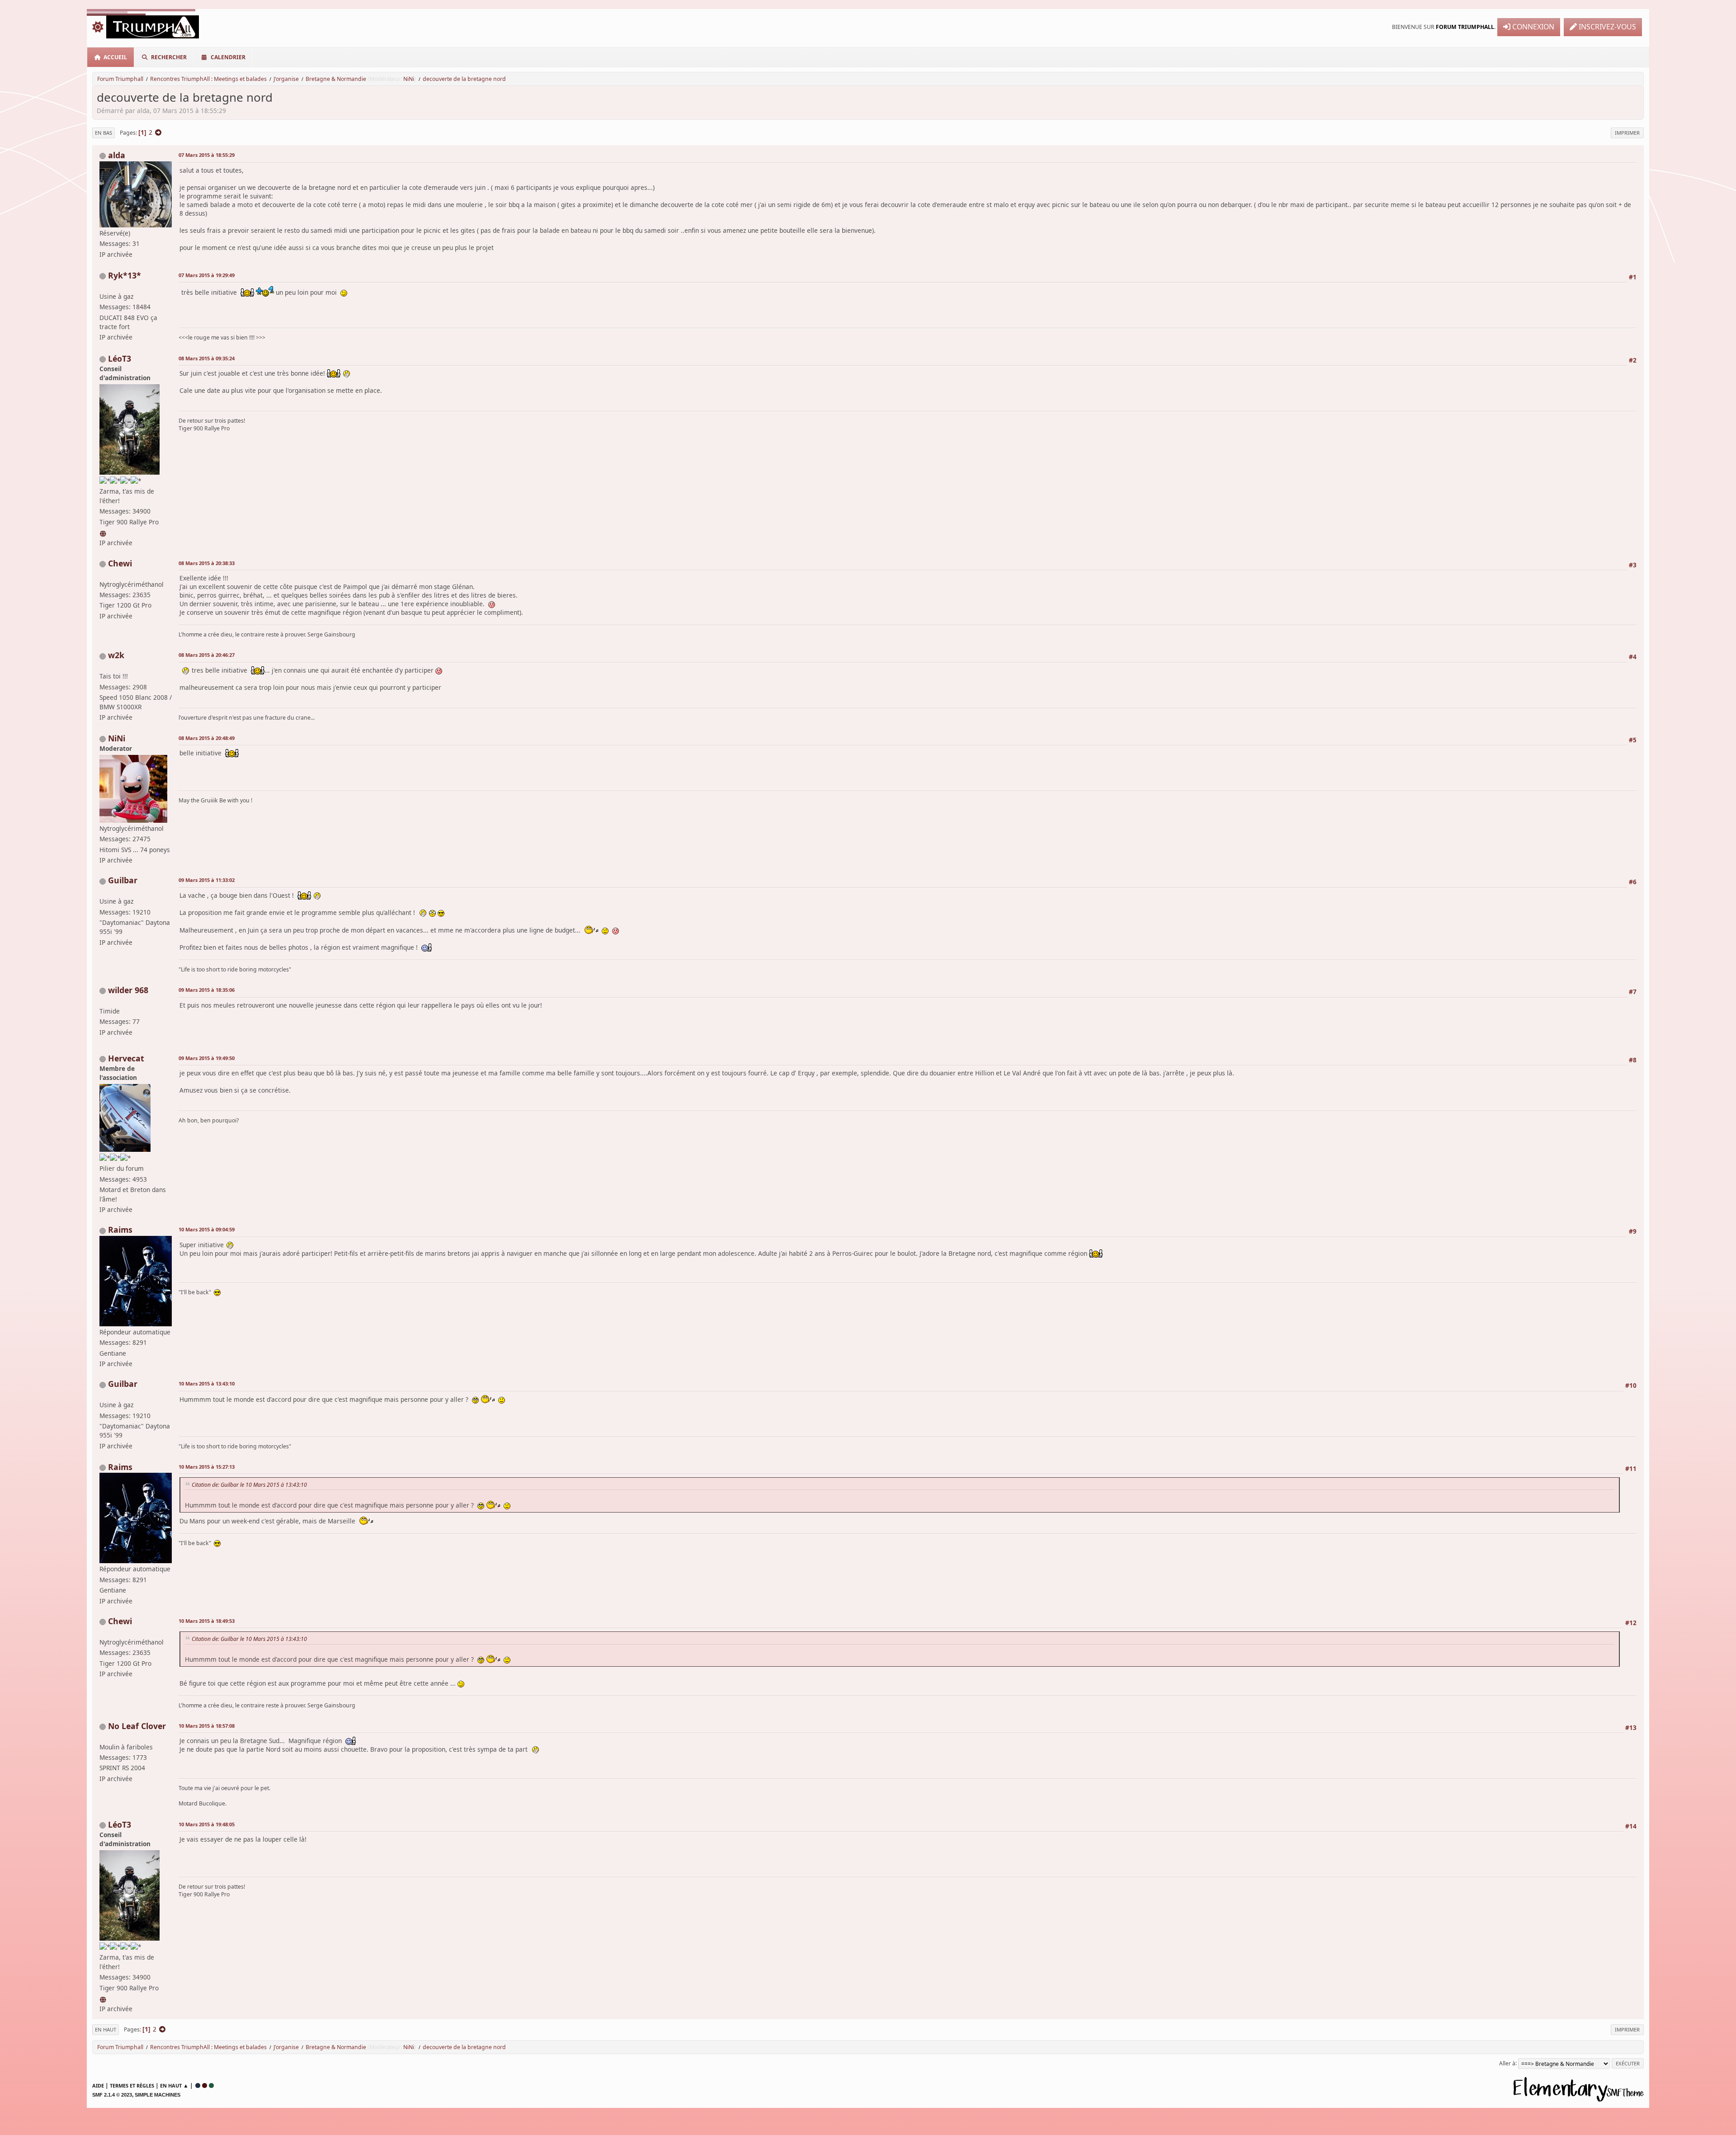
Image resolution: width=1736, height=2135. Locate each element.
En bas (104, 133)
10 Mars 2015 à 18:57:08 (207, 1726)
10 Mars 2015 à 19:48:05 (207, 1824)
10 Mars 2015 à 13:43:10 (207, 1383)
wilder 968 (128, 990)
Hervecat (126, 1058)
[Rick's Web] (104, 532)
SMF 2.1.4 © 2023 (112, 2095)
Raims (120, 1230)
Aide (98, 2086)
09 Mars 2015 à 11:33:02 (207, 880)
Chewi (120, 563)
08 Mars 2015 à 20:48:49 (207, 738)
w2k (116, 655)
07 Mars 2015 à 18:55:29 (207, 155)
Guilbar (123, 880)
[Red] (205, 2086)
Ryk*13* (125, 275)
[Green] (211, 2086)
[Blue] (198, 2086)
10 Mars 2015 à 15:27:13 (207, 1467)
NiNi (409, 79)
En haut (106, 2029)
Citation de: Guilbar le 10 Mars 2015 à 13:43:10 (249, 1485)
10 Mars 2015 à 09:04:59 (207, 1229)
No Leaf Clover (137, 1726)
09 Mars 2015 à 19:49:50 (207, 1058)
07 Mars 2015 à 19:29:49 (207, 275)
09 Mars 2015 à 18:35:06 (207, 990)
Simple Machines (158, 2095)
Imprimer (1627, 133)
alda (117, 155)
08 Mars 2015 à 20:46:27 (207, 655)
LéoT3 (120, 358)
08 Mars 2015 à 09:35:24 (207, 358)
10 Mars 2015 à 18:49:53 (207, 1621)
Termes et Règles (132, 2086)
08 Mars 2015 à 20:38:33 (207, 563)
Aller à (1507, 2063)
